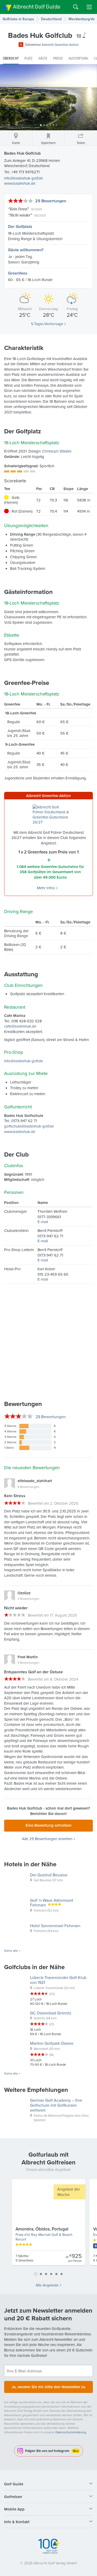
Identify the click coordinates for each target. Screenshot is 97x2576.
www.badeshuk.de (20, 183)
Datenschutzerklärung (71, 2432)
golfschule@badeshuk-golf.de (29, 1126)
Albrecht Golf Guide (37, 7)
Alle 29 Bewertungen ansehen (47, 1839)
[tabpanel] (49, 2224)
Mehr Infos (46, 888)
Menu (89, 7)
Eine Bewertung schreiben (49, 1825)
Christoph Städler (57, 451)
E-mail (43, 1222)
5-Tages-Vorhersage (47, 324)
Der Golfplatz (20, 227)
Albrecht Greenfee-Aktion (60, 45)
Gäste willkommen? (26, 250)
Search (76, 7)
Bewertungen (51, 1417)
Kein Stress (18, 209)
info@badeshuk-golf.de (24, 178)
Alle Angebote (47, 2285)
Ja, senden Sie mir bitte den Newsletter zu (48, 2387)
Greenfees (18, 273)
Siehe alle (11, 1951)
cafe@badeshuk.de (20, 1026)
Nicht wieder (20, 215)
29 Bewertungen (51, 201)
